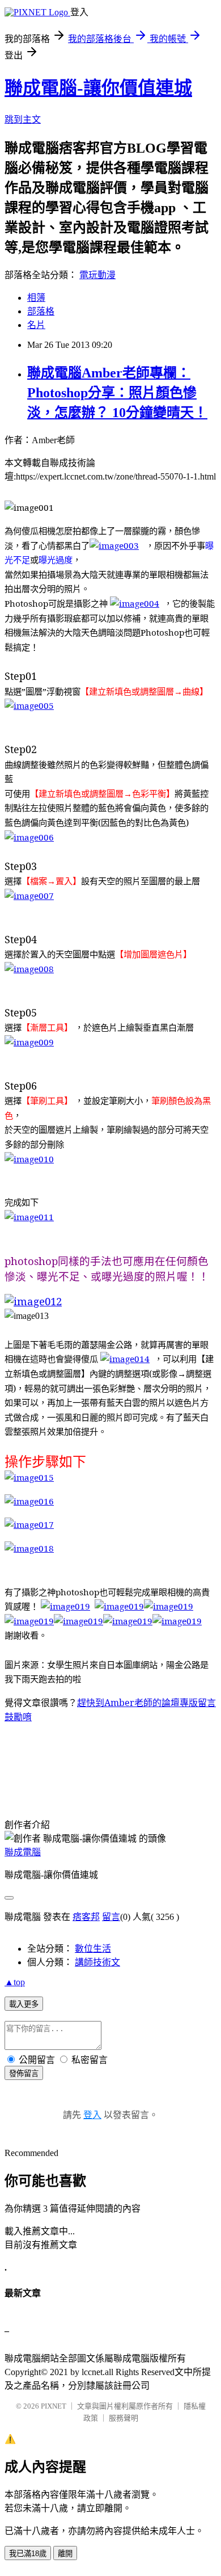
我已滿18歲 (28, 2554)
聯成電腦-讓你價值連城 (98, 88)
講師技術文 (97, 1962)
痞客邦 (86, 1917)
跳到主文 (23, 119)
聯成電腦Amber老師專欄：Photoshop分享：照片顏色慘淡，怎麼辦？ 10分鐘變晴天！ (117, 393)
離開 (65, 2554)
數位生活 (93, 1949)
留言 (111, 1917)
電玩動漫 (97, 275)
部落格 (41, 311)
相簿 (36, 298)
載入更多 (24, 2004)
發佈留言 (24, 2073)
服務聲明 (124, 2418)
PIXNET (54, 2406)
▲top (15, 1982)
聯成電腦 (23, 1852)
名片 (36, 325)
